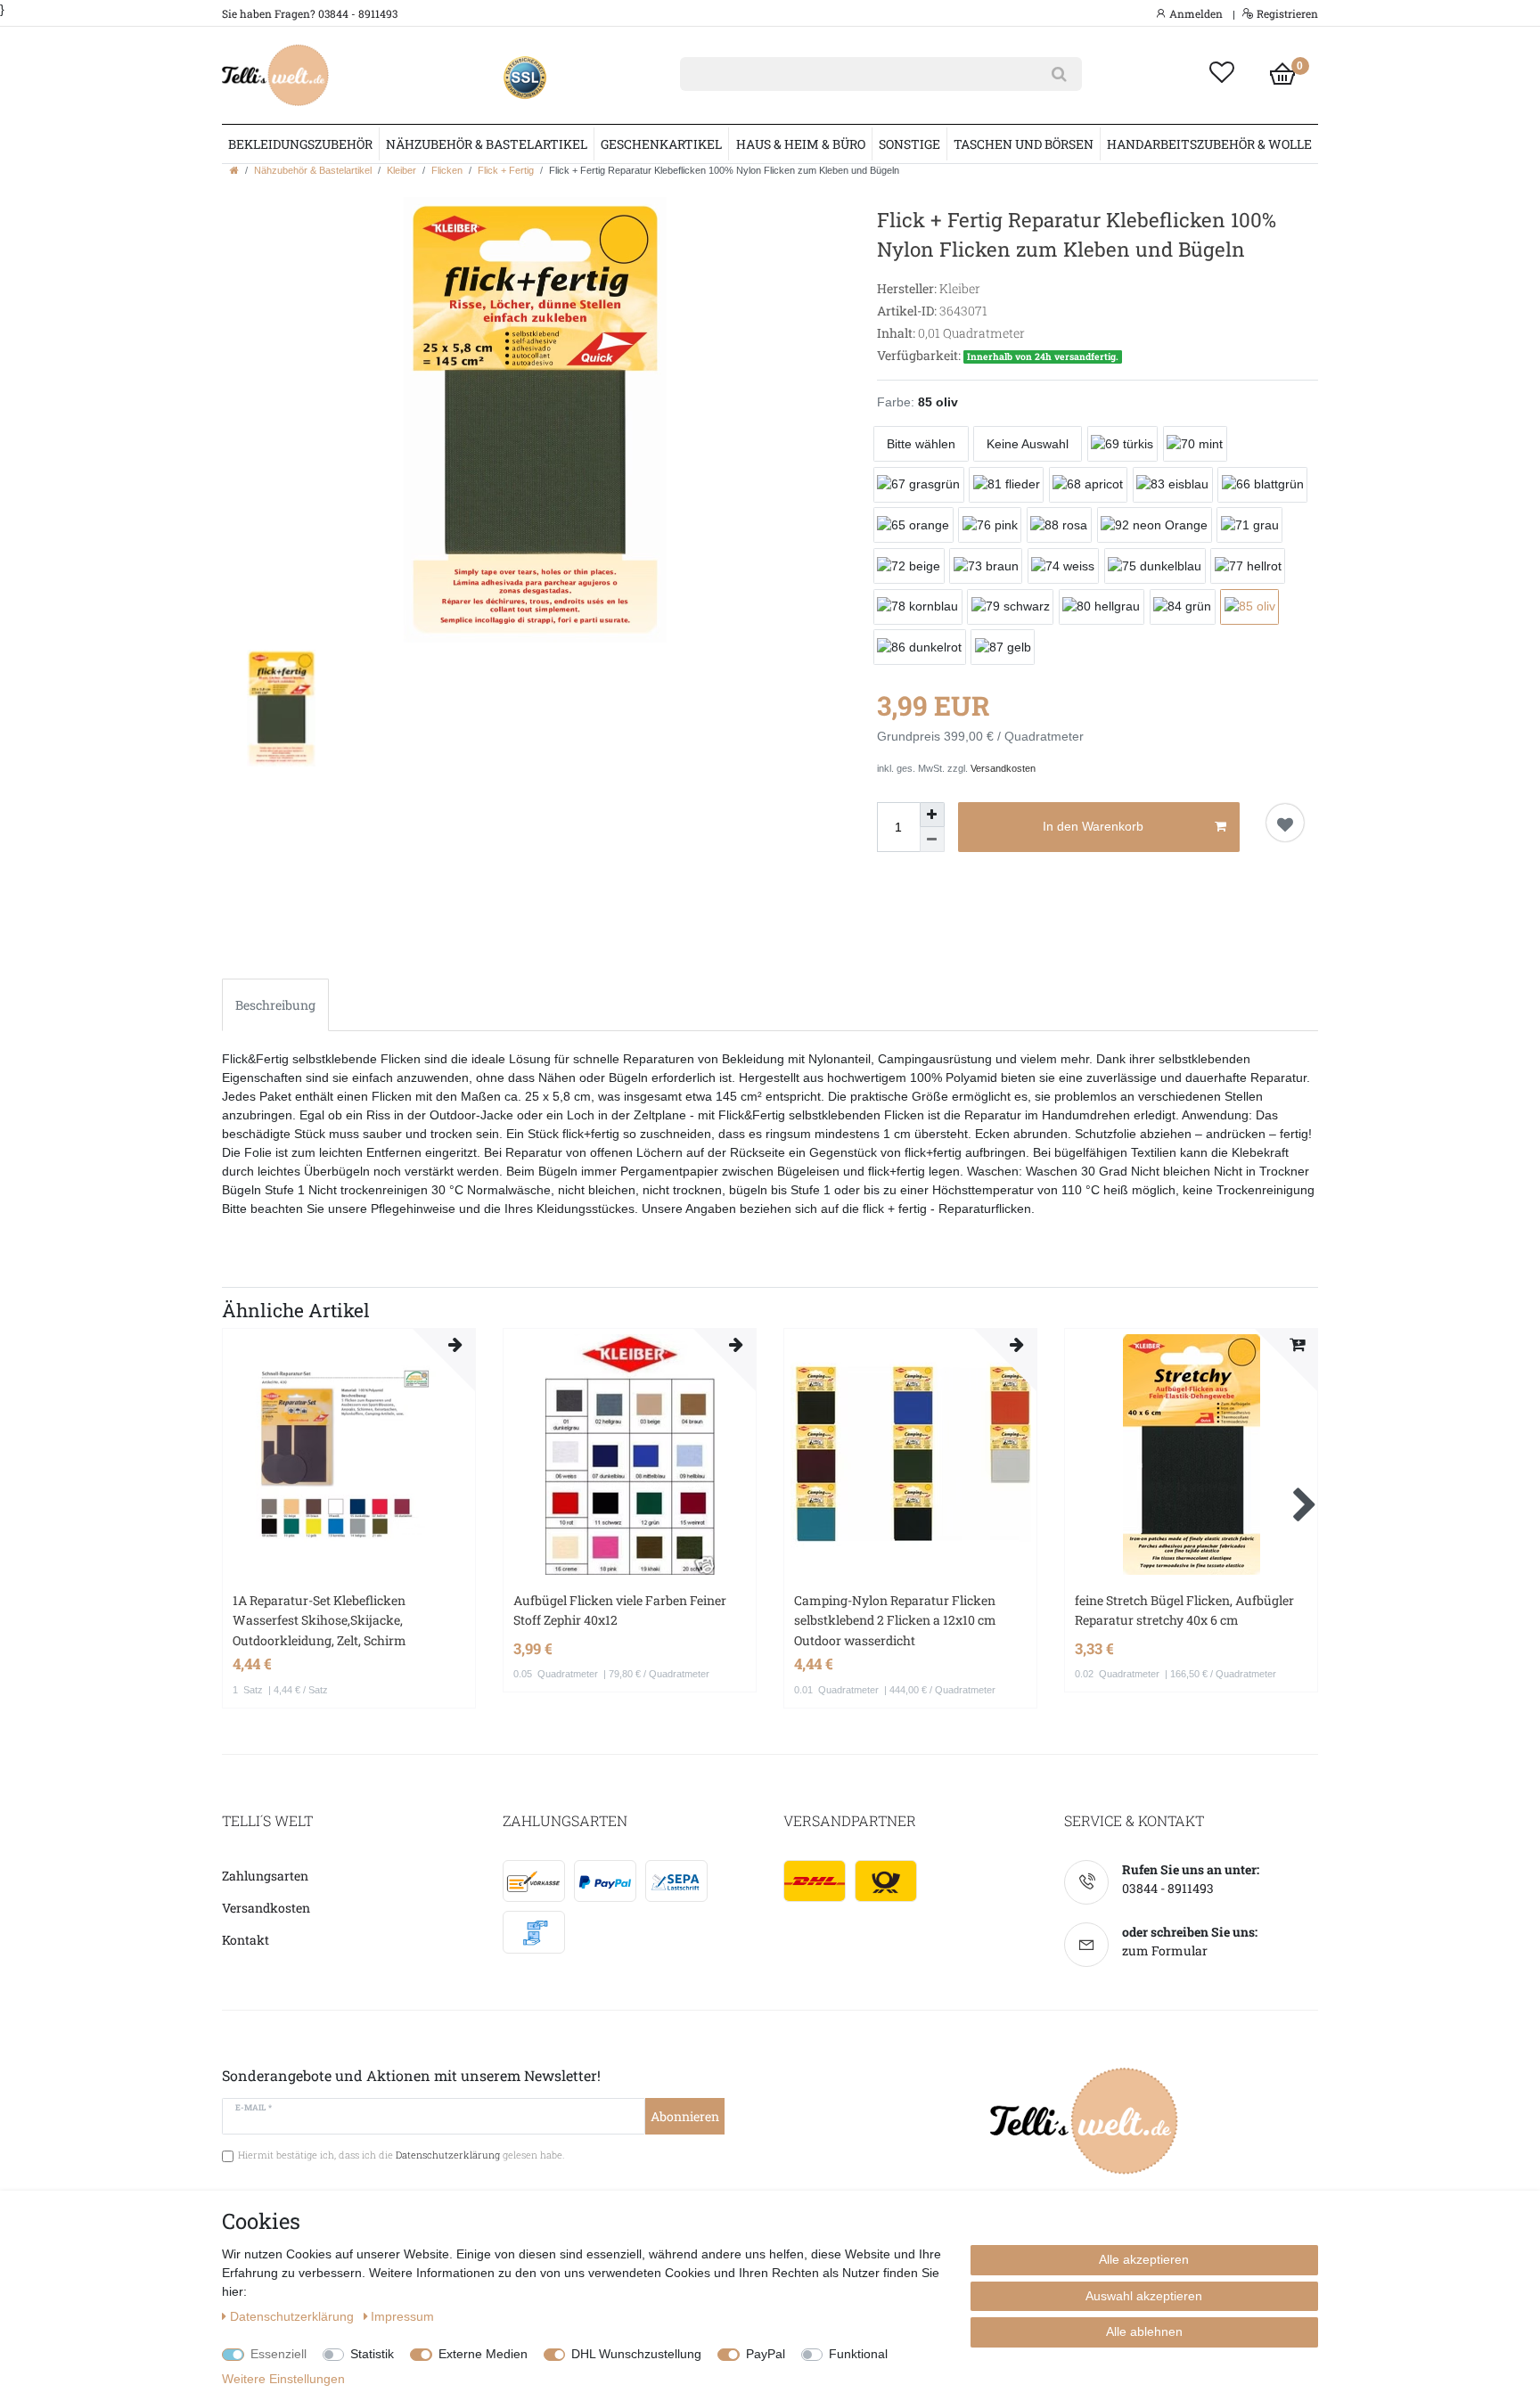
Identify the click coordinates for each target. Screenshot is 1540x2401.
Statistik (372, 2354)
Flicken (447, 170)
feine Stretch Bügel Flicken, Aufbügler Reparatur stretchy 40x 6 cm (1184, 1610)
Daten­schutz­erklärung (294, 2316)
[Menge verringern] (932, 840)
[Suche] (1059, 74)
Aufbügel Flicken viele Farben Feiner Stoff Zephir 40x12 (620, 1610)
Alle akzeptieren (1144, 2259)
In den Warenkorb (1093, 826)
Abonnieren (685, 2116)
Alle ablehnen (1144, 2331)
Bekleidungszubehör (300, 144)
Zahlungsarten (265, 1876)
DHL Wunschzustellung (636, 2354)
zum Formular (1165, 1950)
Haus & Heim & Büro (801, 144)
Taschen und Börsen (1024, 144)
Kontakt (246, 1940)
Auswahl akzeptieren (1144, 2296)
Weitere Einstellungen (283, 2379)
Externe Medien (483, 2354)
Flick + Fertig (506, 170)
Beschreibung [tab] (275, 1005)
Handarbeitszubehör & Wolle (1209, 144)
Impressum (402, 2316)
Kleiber (401, 170)
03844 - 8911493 (1168, 1888)
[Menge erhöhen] (932, 815)
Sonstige (909, 144)
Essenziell (279, 2354)
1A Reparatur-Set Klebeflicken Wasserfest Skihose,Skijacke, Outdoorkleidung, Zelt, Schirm (319, 1620)
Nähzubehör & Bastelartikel (487, 144)
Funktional (858, 2354)
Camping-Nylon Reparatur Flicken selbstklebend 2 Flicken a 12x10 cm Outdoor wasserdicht (895, 1620)
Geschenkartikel (661, 144)
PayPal (766, 2354)
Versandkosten (1003, 768)
